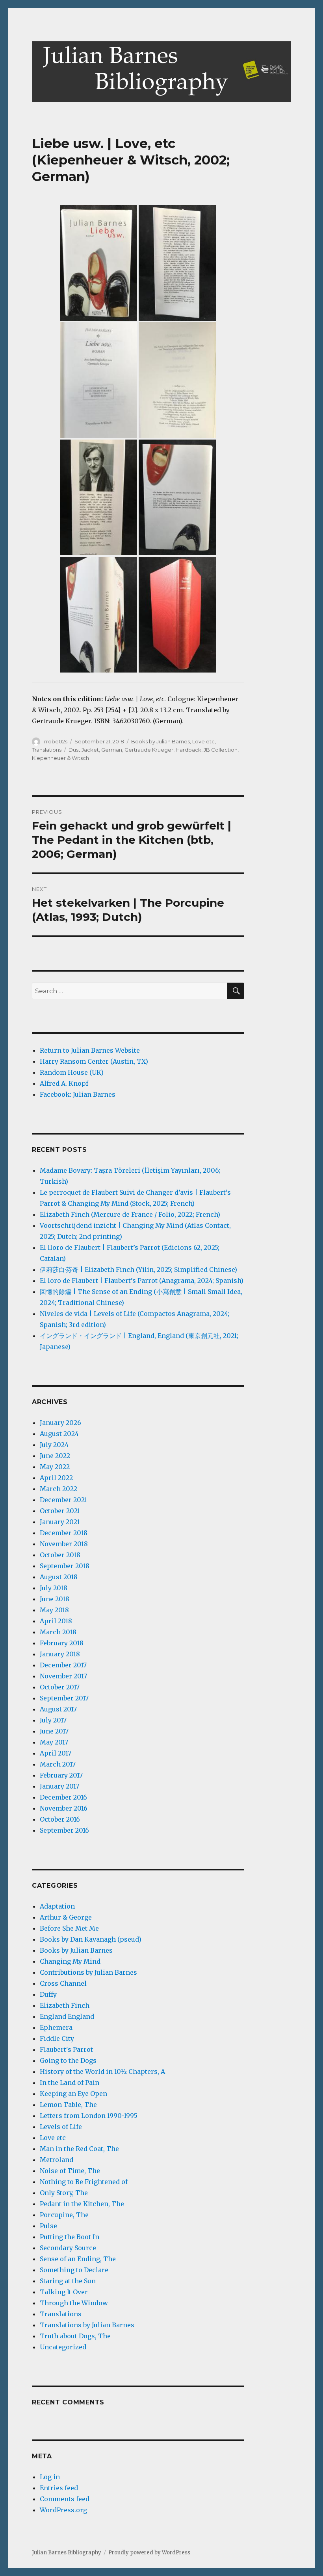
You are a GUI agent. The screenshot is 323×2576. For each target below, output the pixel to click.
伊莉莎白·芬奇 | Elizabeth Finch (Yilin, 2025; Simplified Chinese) (138, 1270)
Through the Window (74, 2303)
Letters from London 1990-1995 (89, 2116)
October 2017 (60, 1687)
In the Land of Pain (70, 2083)
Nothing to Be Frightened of (84, 2182)
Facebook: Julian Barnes (78, 1094)
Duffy (48, 1994)
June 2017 (54, 1731)
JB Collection (221, 750)
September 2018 (65, 1566)
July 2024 (54, 1445)
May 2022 (55, 1467)
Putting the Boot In (70, 2237)
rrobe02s (56, 741)
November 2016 (64, 1808)
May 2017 (54, 1742)
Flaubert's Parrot (66, 2049)
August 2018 (59, 1577)
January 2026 (60, 1423)
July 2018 (54, 1588)
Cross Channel (63, 1983)
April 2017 (56, 1753)
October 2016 (60, 1819)
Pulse (48, 2226)
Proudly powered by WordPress (149, 2553)
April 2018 (56, 1621)
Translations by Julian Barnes (87, 2325)
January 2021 (60, 1522)
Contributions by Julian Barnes (88, 1972)
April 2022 (56, 1478)
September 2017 (64, 1698)
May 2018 (54, 1610)
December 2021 (63, 1500)
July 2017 (53, 1720)
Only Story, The (64, 2193)
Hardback (188, 750)
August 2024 (59, 1434)
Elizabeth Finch (65, 2005)
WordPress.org (63, 2510)
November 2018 (64, 1544)
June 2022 (55, 1456)
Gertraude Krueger (149, 750)
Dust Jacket (84, 750)
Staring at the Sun (68, 2281)
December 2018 (64, 1533)
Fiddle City (57, 2038)
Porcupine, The (64, 2215)
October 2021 (60, 1511)
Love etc (203, 741)
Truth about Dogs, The (75, 2336)
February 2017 (61, 1775)
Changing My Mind (70, 1961)
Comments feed (65, 2499)
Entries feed (59, 2488)
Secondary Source (68, 2248)
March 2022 (58, 1489)
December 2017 (63, 1665)
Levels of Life (61, 2127)
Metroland (57, 2160)
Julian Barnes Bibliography (67, 2553)
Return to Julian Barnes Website (90, 1050)
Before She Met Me (69, 1928)
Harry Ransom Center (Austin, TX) (94, 1061)
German (112, 750)
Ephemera (56, 2027)
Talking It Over (64, 2292)
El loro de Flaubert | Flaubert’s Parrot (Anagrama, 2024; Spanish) (142, 1281)
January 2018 (60, 1654)
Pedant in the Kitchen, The (82, 2204)
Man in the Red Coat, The (79, 2149)
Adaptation (57, 1906)
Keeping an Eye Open (73, 2094)
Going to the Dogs (68, 2060)
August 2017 (58, 1709)
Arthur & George (66, 1917)
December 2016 (63, 1797)
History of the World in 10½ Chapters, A (102, 2072)
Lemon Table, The (68, 2105)
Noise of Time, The (70, 2171)
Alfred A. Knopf (64, 1083)
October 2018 (60, 1555)
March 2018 (58, 1632)
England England (67, 2016)
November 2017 (63, 1676)
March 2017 (58, 1764)
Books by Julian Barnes (161, 741)
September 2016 (64, 1830)
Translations (47, 750)
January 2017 (59, 1786)
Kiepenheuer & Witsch (60, 758)
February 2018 (62, 1643)
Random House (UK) (72, 1072)
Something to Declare (74, 2270)
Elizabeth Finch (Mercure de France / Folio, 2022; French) (130, 1214)
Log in (50, 2477)
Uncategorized (63, 2347)
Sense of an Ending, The (78, 2259)
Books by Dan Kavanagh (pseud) (91, 1939)
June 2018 (55, 1599)
